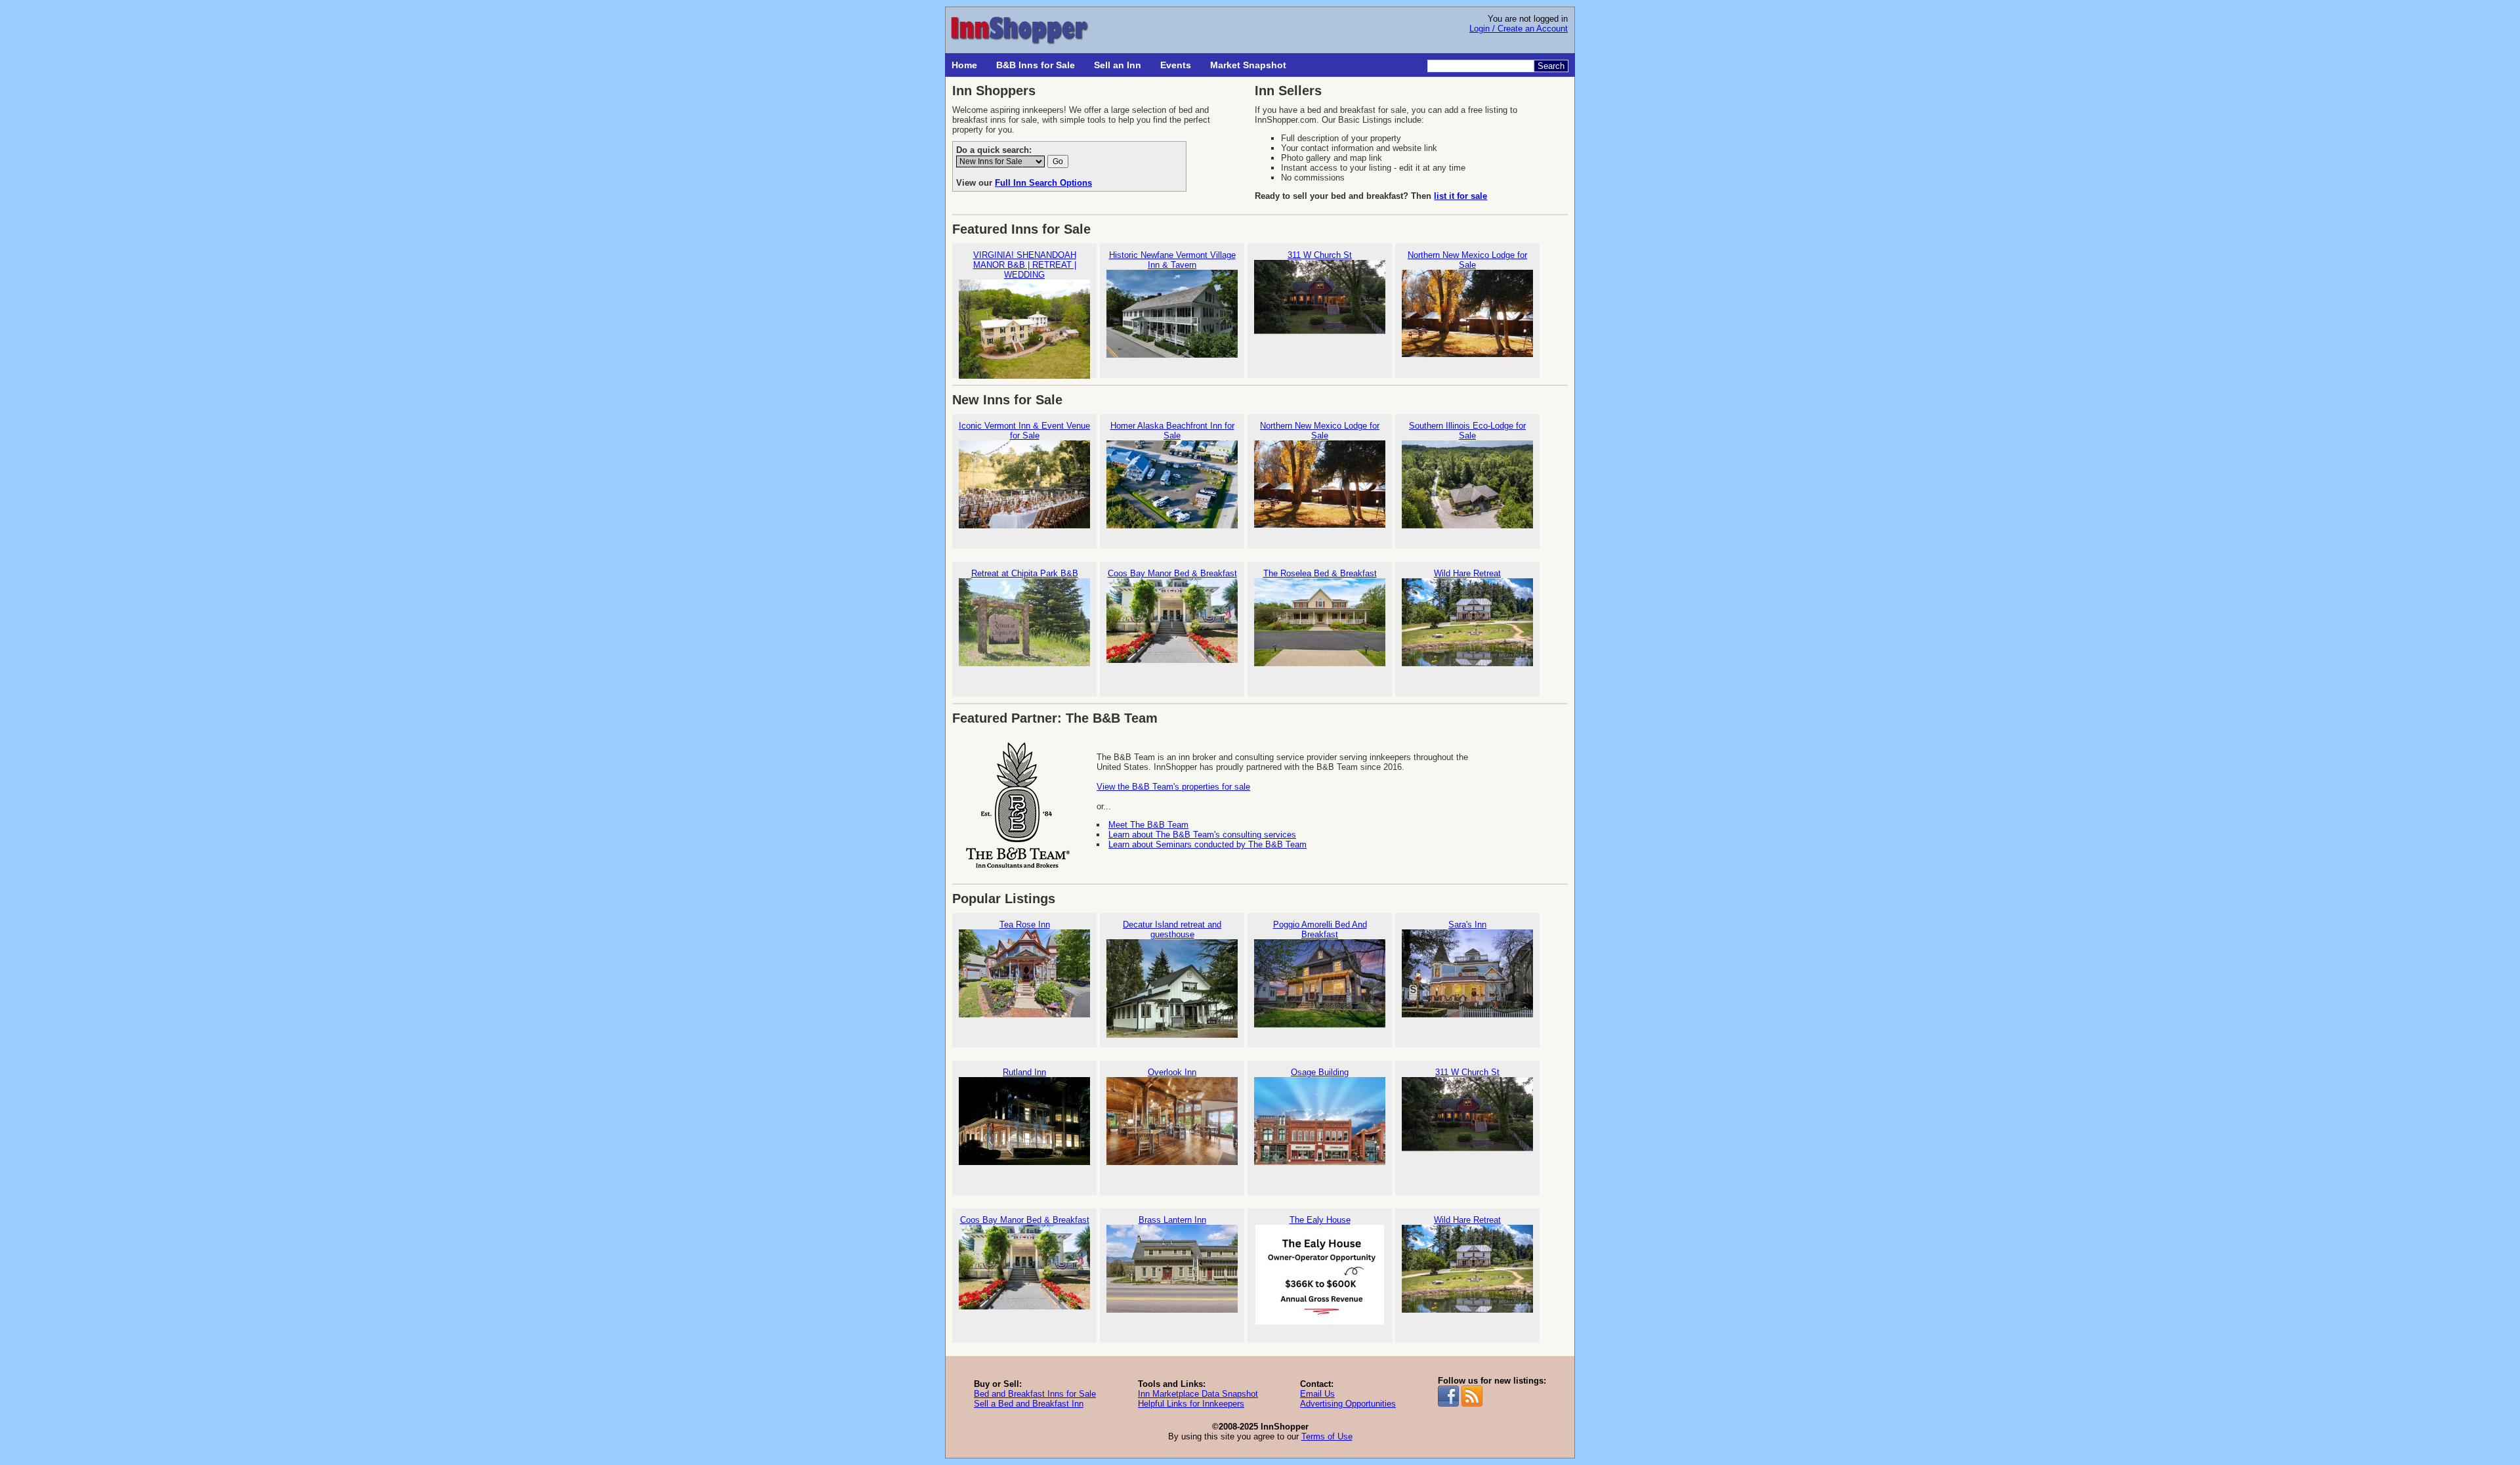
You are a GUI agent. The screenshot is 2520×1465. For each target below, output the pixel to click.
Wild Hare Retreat (1467, 573)
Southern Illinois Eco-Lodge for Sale (1467, 431)
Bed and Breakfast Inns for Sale (1035, 1394)
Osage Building (1320, 1072)
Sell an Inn (1118, 65)
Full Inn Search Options (1043, 183)
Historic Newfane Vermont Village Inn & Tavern (1172, 260)
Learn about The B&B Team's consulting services (1202, 835)
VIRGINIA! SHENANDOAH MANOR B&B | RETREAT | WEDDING (1025, 265)
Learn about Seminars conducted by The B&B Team (1207, 844)
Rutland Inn (1024, 1072)
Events (1176, 65)
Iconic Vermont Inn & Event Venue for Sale (1024, 431)
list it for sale (1460, 196)
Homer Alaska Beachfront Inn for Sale (1172, 431)
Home (964, 65)
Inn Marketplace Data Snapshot (1198, 1394)
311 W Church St (1320, 255)
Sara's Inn (1467, 924)
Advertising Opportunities (1348, 1404)
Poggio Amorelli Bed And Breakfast (1320, 929)
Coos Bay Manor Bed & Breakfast (1172, 573)
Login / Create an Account (1519, 29)
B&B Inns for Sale (1036, 65)
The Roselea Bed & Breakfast (1320, 573)
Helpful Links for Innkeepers (1191, 1404)
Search (1551, 66)
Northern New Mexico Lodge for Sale (1467, 260)
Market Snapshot (1248, 65)
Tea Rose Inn (1025, 924)
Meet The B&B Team (1148, 825)
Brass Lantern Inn (1172, 1220)
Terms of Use (1327, 1436)
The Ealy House (1320, 1220)
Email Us (1317, 1394)
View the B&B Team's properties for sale (1173, 787)
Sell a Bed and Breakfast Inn (1029, 1404)
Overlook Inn (1172, 1072)
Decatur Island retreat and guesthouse (1172, 929)
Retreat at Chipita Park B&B (1025, 573)
